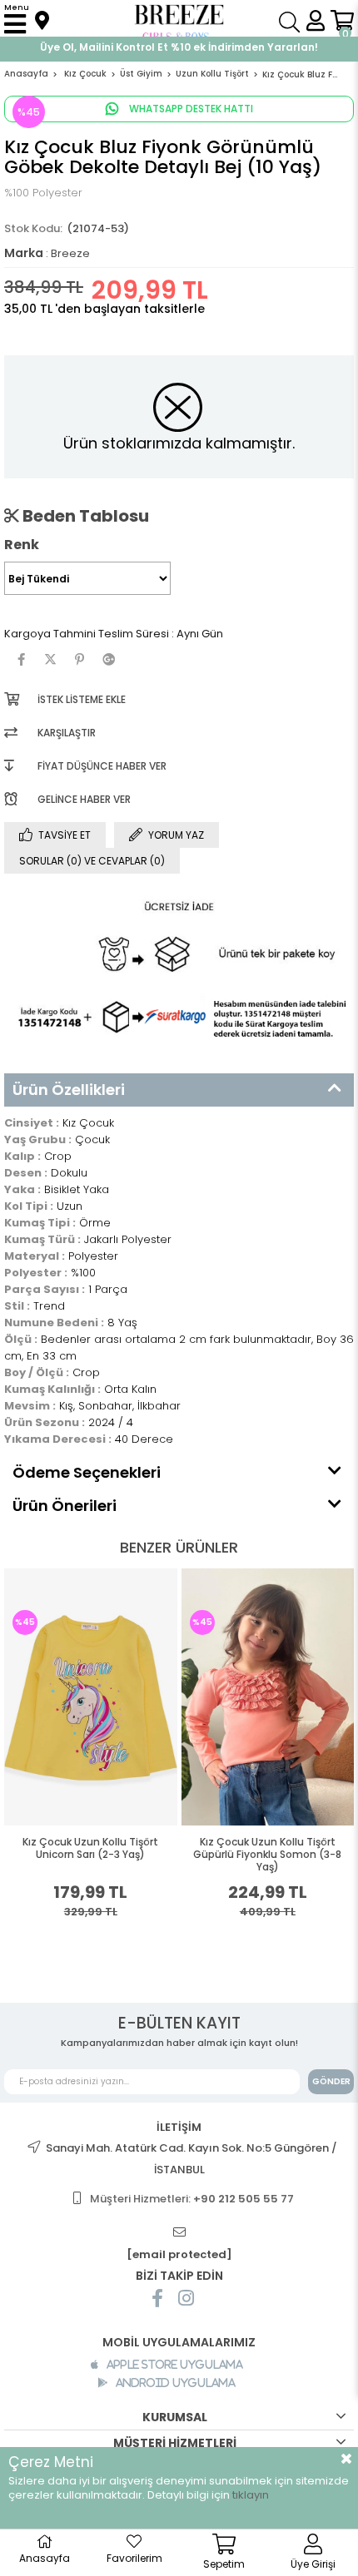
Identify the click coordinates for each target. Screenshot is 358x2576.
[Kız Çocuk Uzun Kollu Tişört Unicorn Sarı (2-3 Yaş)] (91, 1697)
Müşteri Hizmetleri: (192, 2199)
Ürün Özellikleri (69, 1090)
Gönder (331, 2081)
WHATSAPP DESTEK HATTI (190, 109)
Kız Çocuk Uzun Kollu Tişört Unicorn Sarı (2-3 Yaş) (90, 1848)
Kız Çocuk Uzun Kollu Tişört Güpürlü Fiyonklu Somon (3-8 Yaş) (267, 1855)
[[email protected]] (179, 2233)
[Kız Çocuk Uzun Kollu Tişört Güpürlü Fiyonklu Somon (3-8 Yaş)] (268, 1697)
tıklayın (251, 2495)
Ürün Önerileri (65, 1506)
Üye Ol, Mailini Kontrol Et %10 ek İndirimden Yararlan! (179, 47)
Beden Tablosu (84, 516)
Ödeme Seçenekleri (87, 1472)
